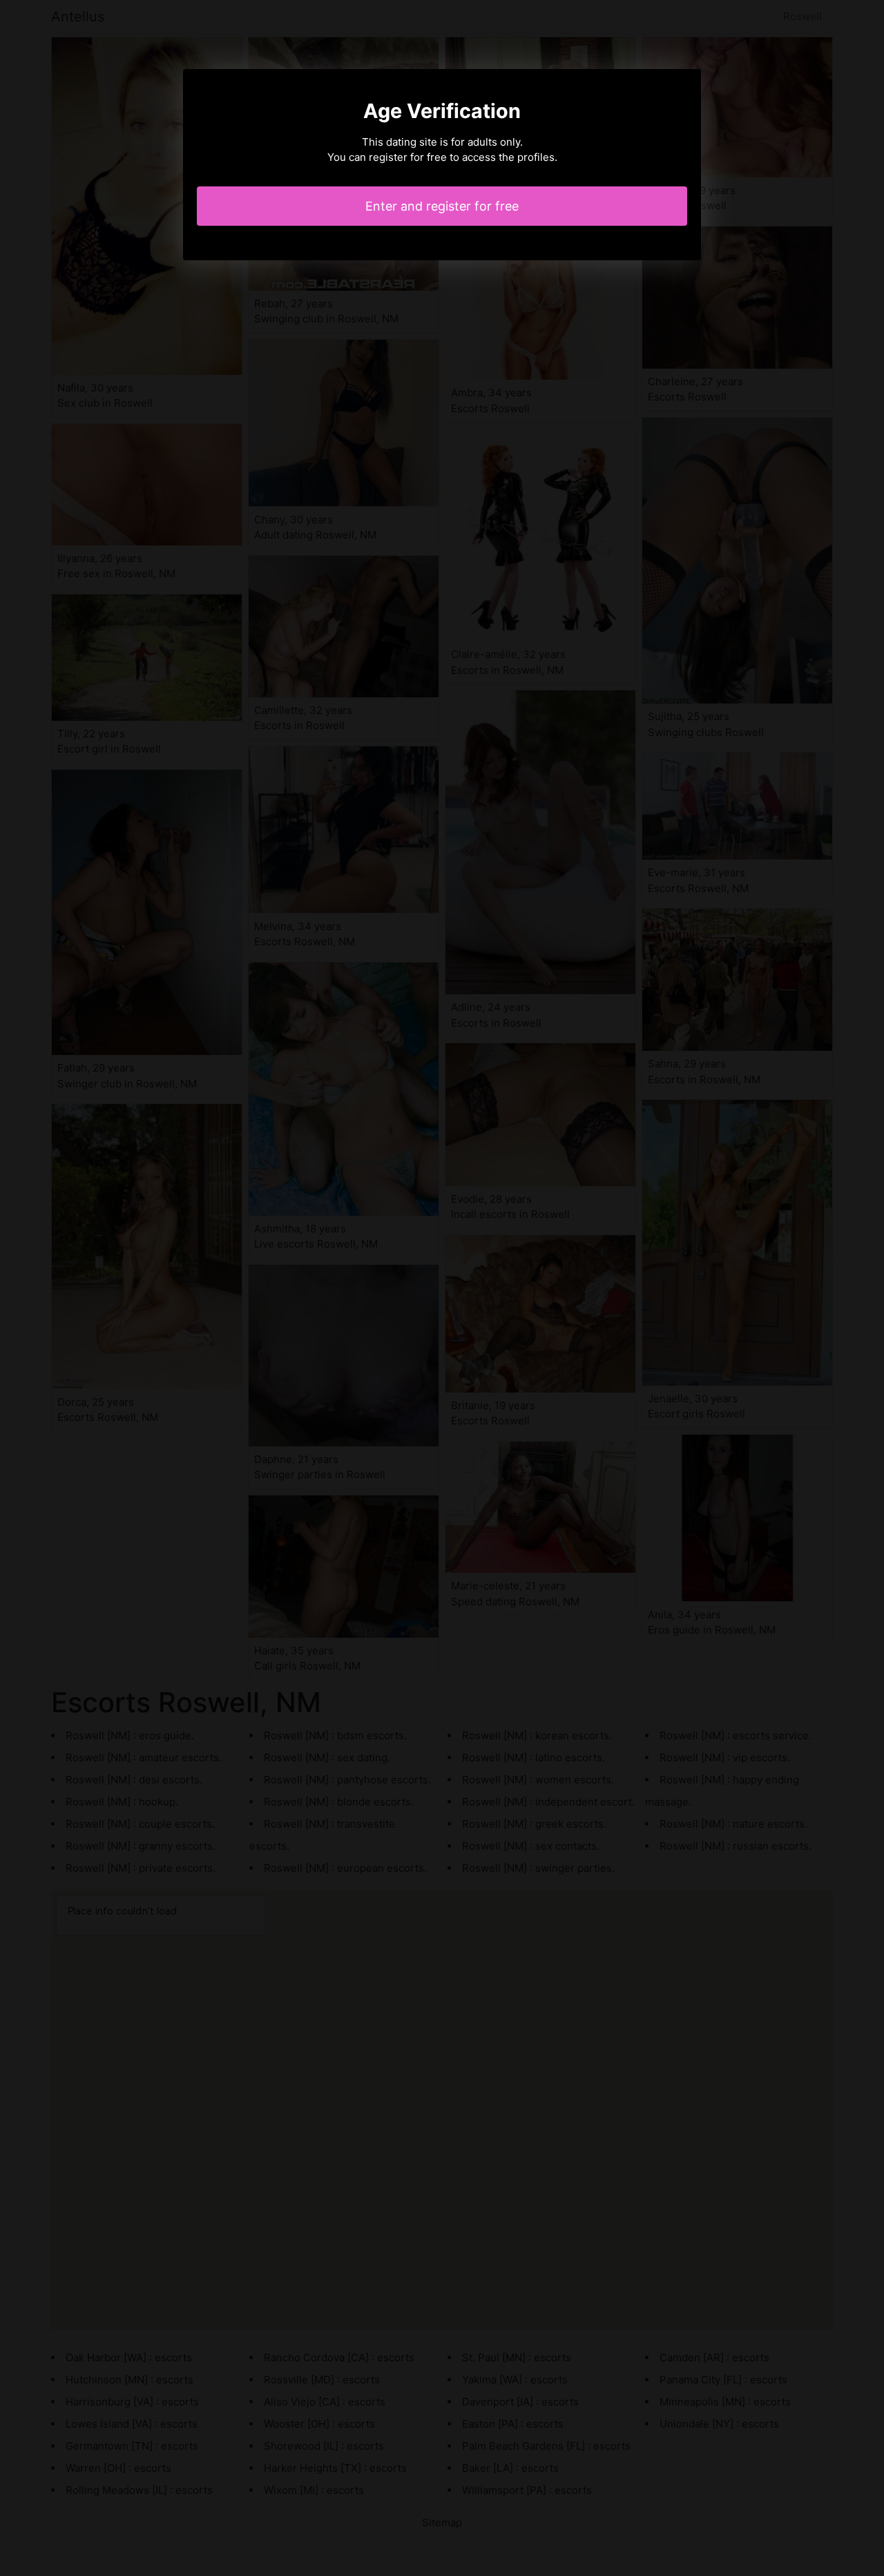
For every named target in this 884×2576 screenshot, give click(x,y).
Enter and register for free (442, 206)
